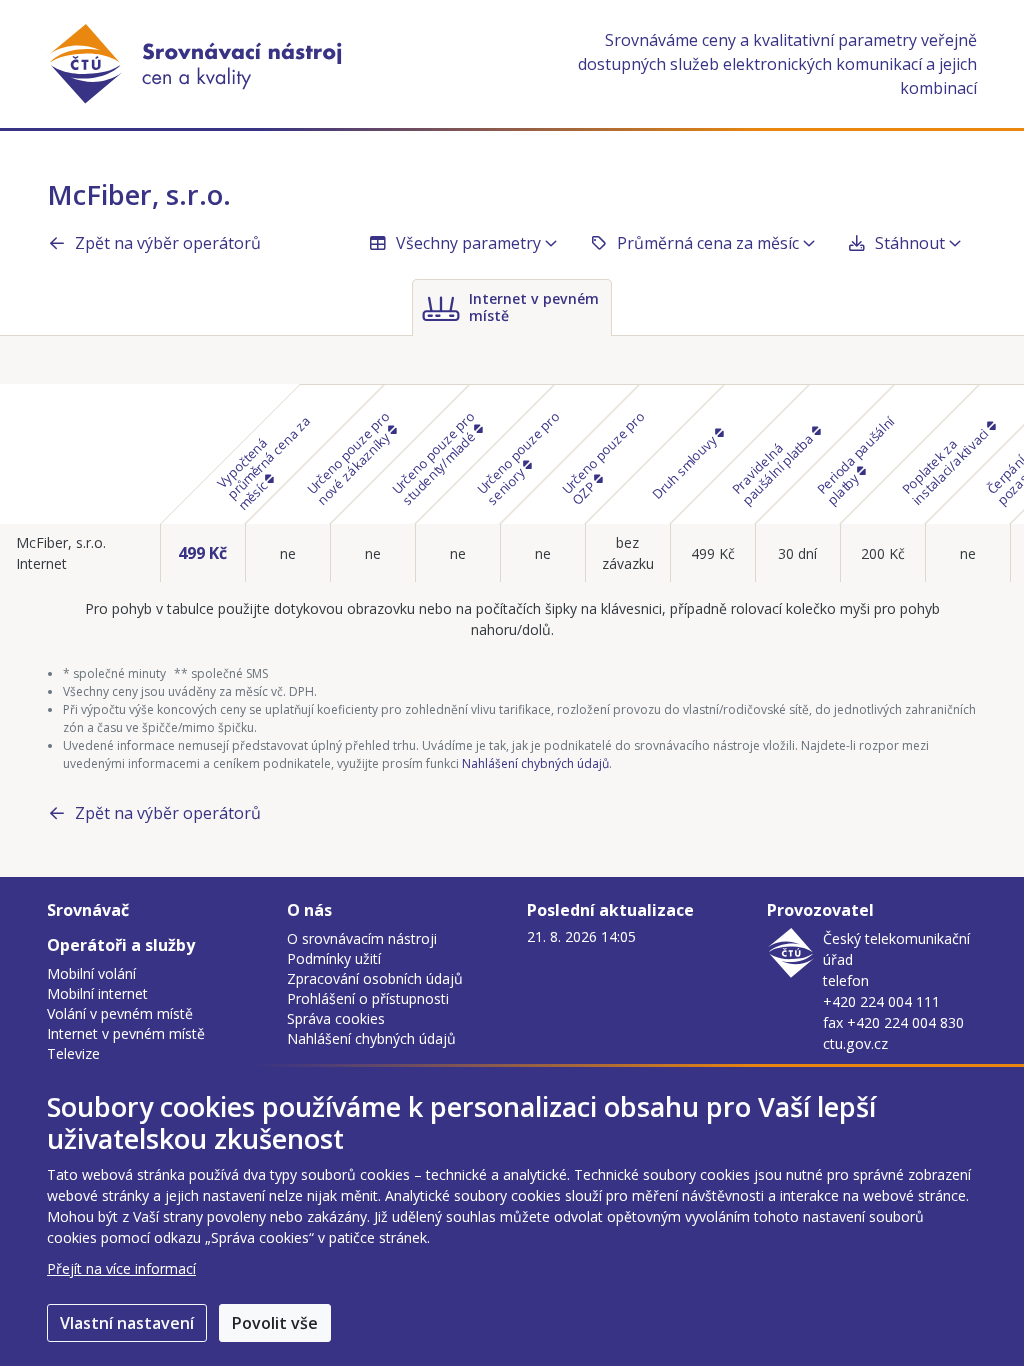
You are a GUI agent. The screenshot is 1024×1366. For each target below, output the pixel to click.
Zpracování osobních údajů (375, 978)
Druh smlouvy (685, 466)
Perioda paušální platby (856, 460)
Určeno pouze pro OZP (603, 457)
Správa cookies (336, 1018)
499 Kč (202, 553)
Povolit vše (275, 1323)
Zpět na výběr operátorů (168, 243)
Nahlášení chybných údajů (535, 763)
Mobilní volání (91, 973)
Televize (73, 1053)
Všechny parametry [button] (468, 243)
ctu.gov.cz (855, 1043)
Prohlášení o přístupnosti (368, 998)
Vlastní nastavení (127, 1323)
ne (288, 553)
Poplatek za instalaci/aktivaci (946, 465)
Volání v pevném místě (120, 1013)
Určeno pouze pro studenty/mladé (435, 457)
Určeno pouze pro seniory (518, 457)
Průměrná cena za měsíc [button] (708, 243)
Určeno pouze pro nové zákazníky (349, 457)
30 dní (797, 553)
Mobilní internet (97, 993)
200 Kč (883, 553)
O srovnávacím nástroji (362, 938)
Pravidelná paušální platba (774, 467)
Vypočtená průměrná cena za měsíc (263, 463)
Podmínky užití (334, 958)
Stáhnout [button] (910, 243)
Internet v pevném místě (126, 1033)
